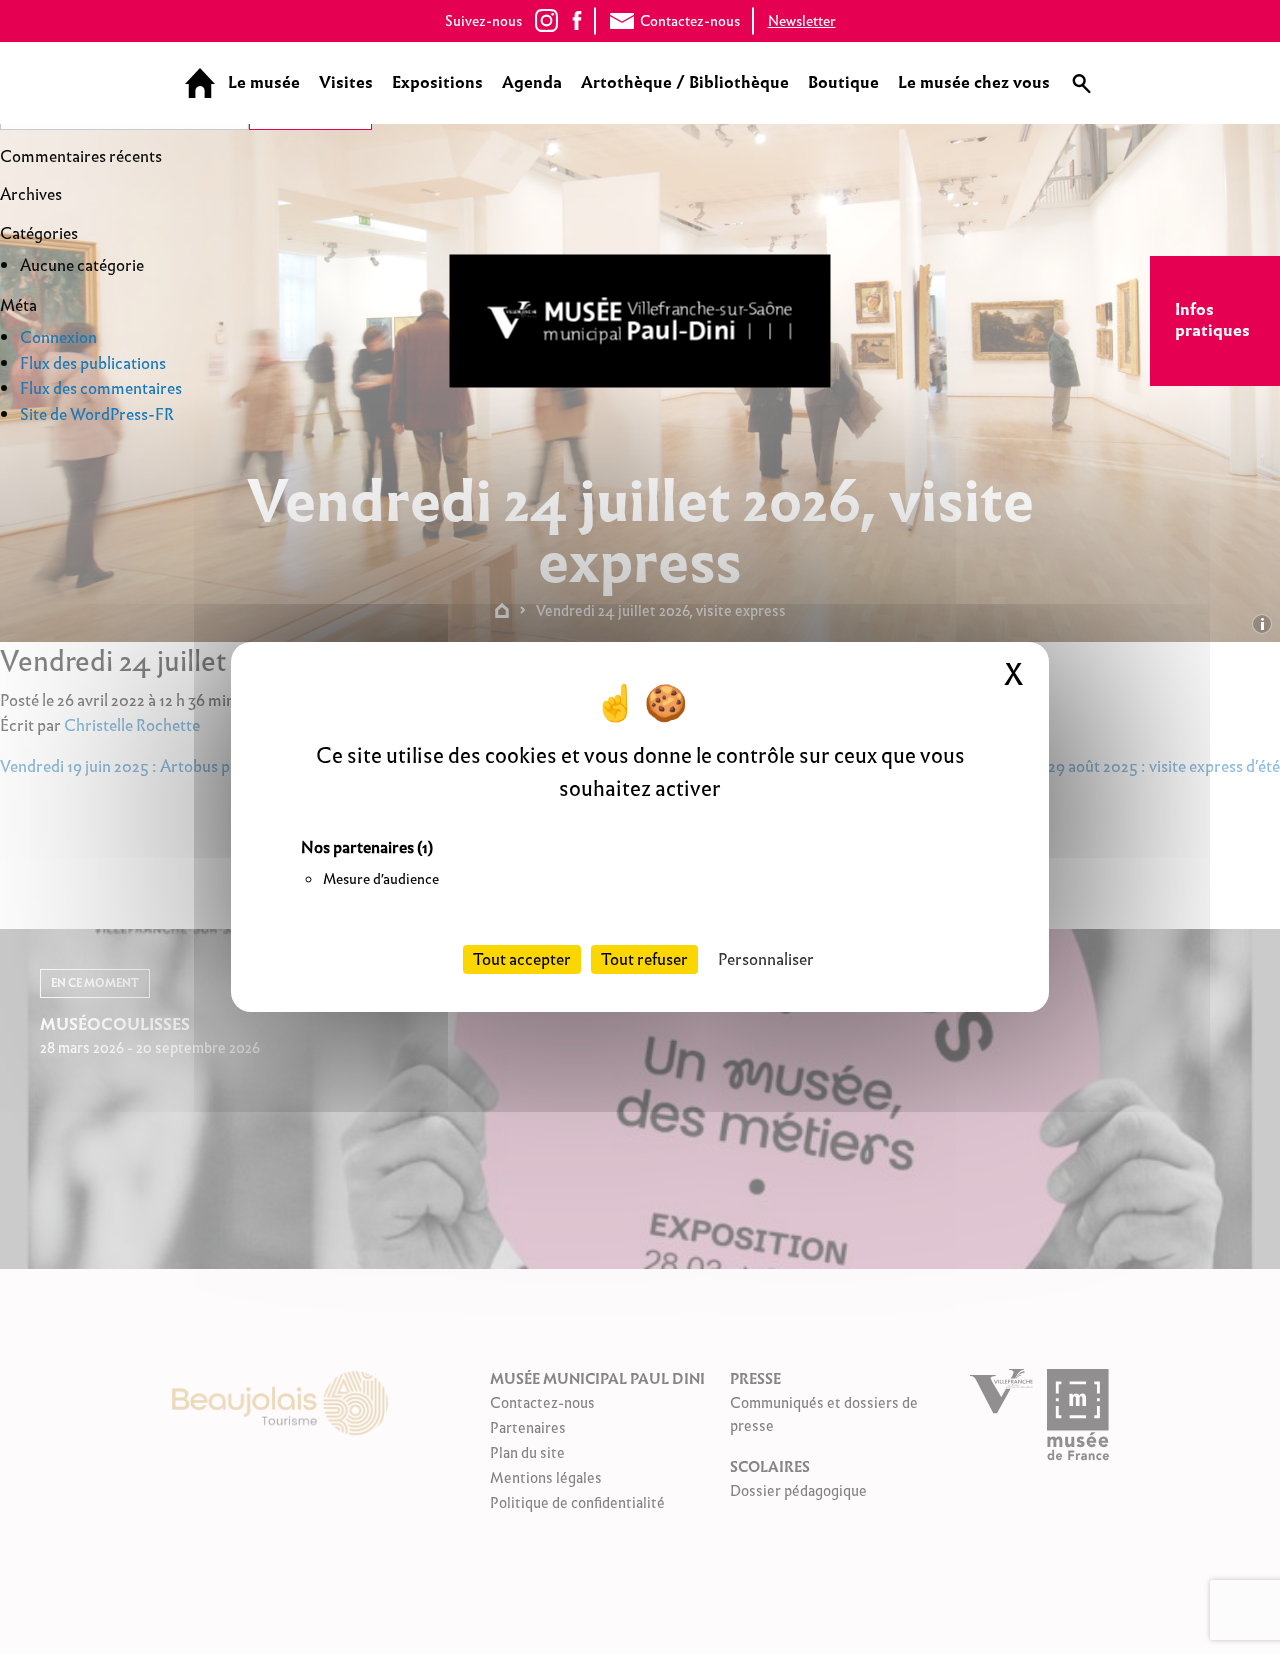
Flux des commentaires (101, 388)
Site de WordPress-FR (97, 414)
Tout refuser (644, 959)
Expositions (437, 82)
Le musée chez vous (974, 82)
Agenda (532, 82)
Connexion (58, 337)
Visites (346, 82)
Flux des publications (93, 363)
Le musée (264, 82)
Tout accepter (522, 959)
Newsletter (802, 21)
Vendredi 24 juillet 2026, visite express (661, 610)
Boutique (843, 82)
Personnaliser (766, 959)
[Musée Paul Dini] (640, 321)
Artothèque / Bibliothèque (685, 82)
